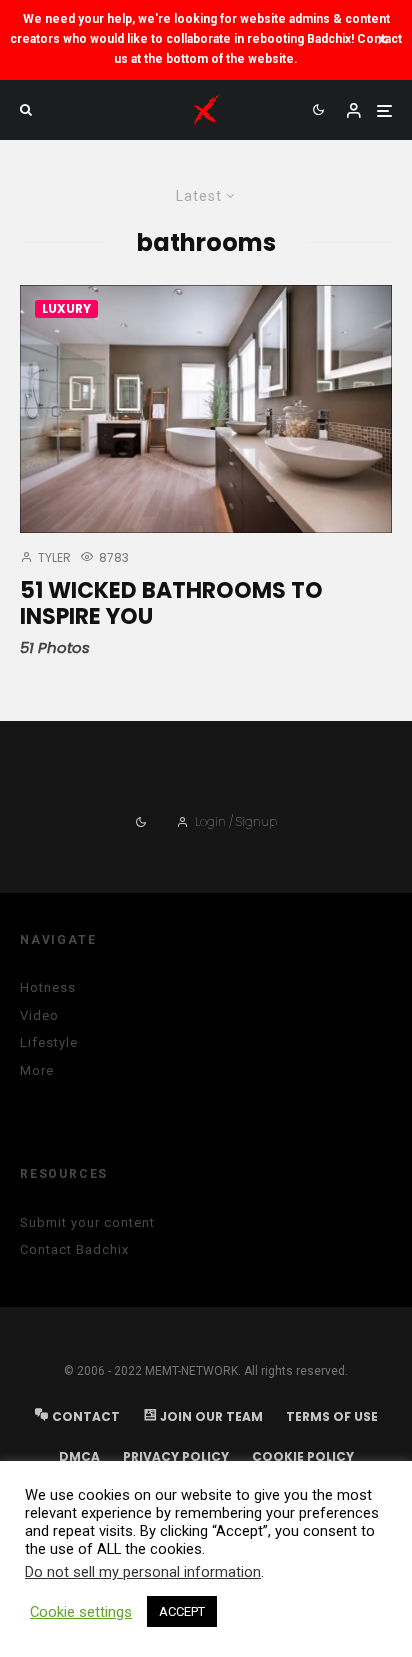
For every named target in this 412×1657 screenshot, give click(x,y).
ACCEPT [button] (182, 1611)
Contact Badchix (74, 1249)
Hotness (48, 987)
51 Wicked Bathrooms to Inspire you (171, 604)
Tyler (53, 557)
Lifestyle (49, 1042)
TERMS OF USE (332, 1416)
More (37, 1070)
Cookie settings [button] (81, 1612)
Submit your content (87, 1222)
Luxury (66, 308)
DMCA (79, 1456)
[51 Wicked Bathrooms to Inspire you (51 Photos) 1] (206, 409)
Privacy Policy (176, 1456)
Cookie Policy (303, 1456)
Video (39, 1015)
